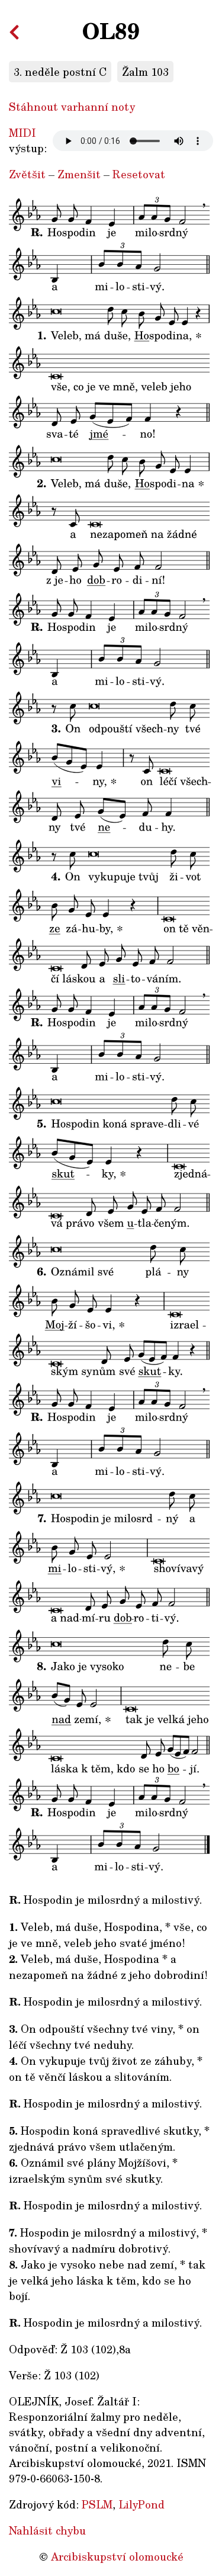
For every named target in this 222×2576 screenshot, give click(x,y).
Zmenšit (79, 174)
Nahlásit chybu (47, 2530)
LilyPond (141, 2504)
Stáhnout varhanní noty (72, 107)
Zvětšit (27, 174)
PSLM (97, 2504)
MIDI (22, 133)
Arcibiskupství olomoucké (117, 2556)
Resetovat (139, 174)
